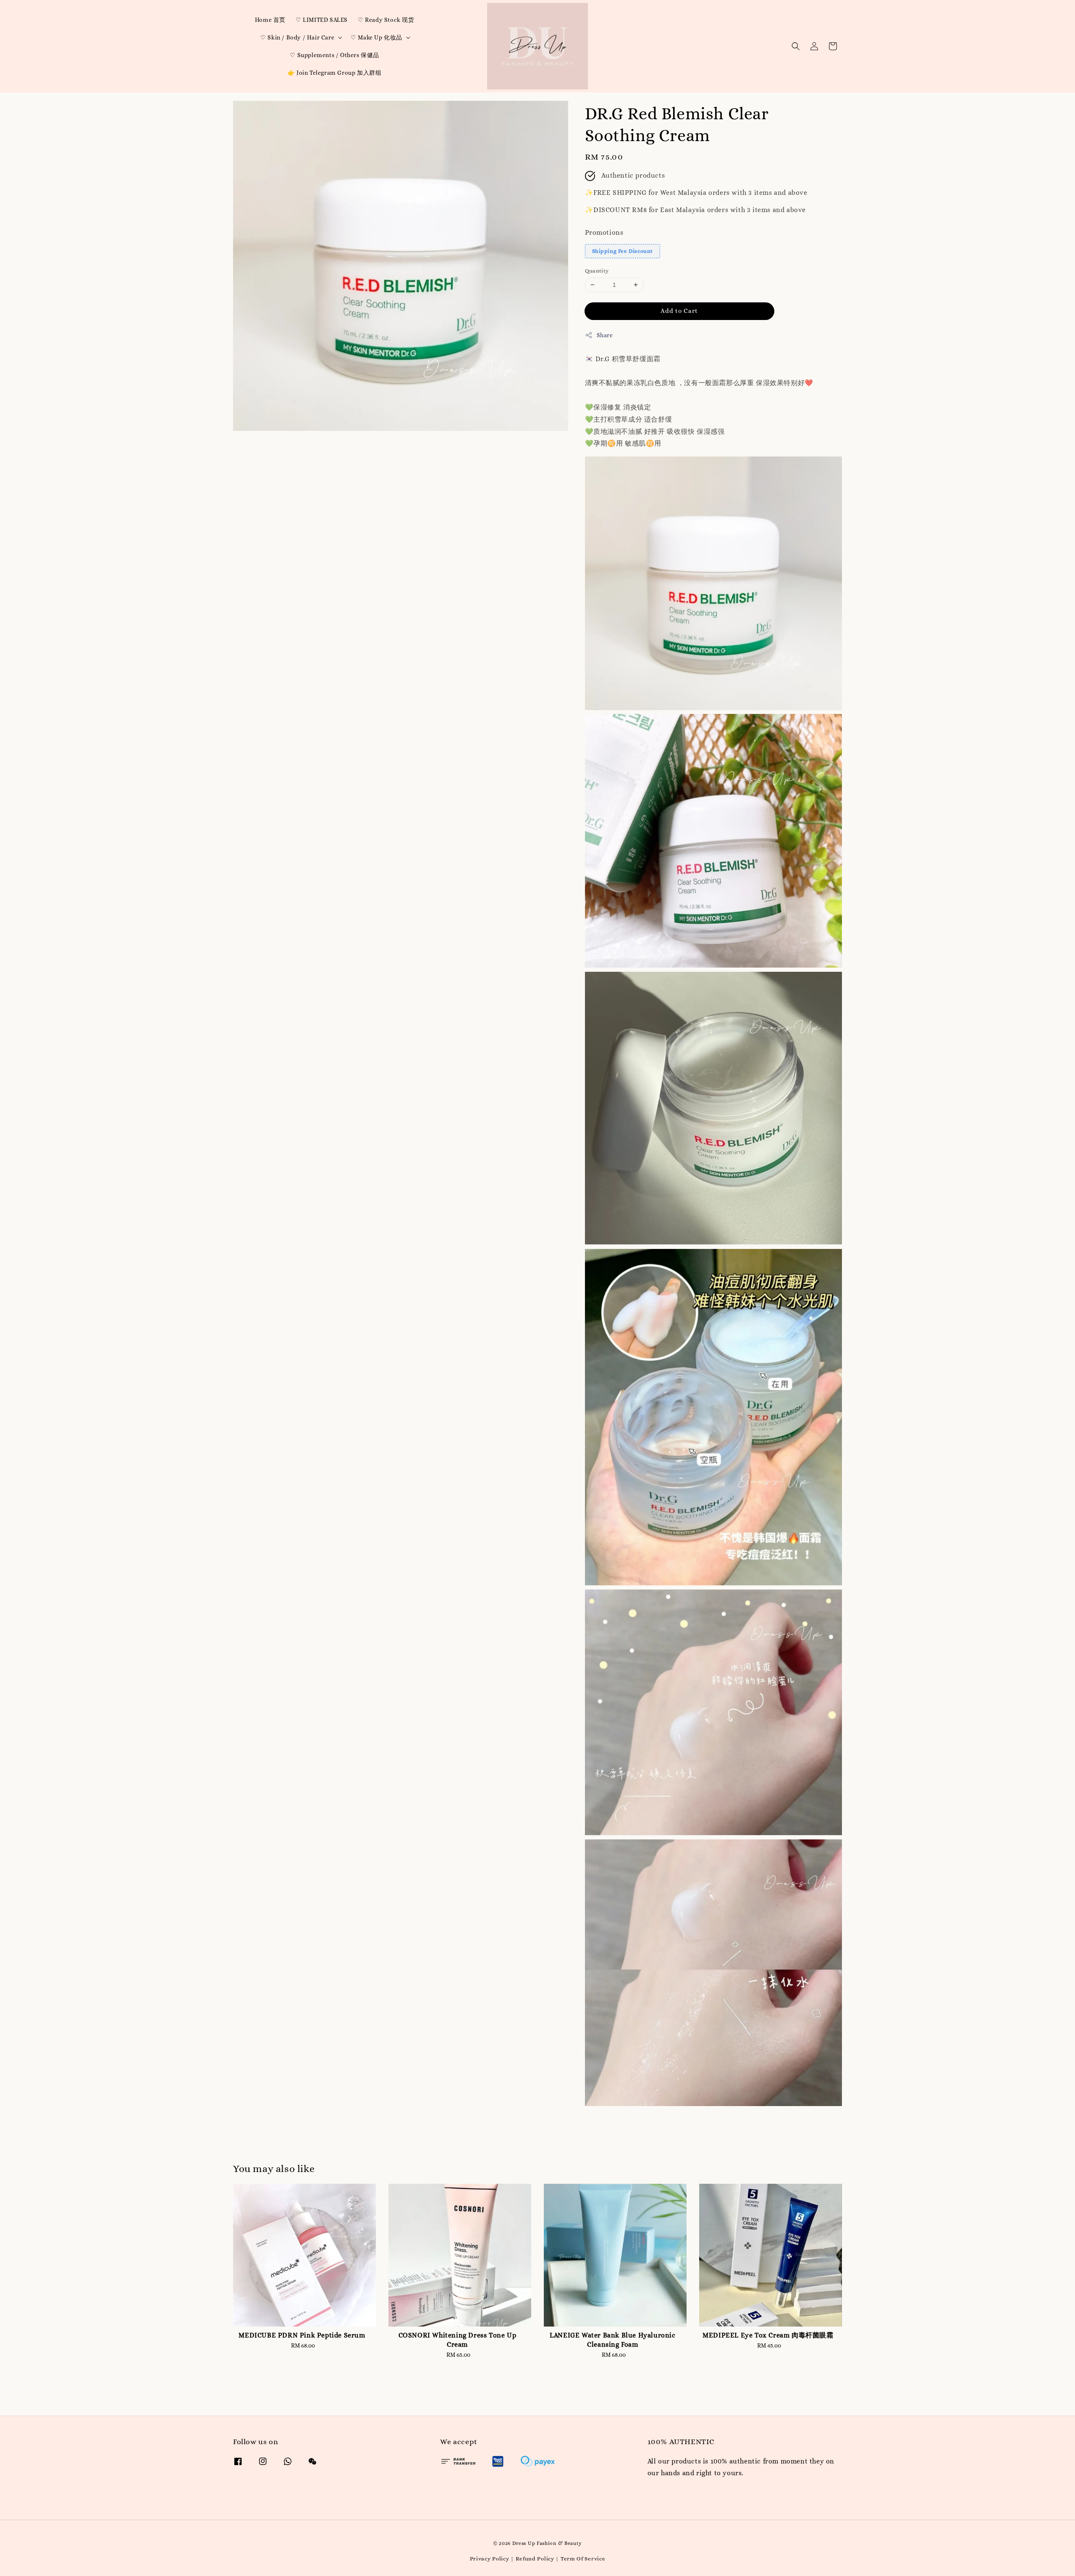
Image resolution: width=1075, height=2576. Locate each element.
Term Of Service (583, 2559)
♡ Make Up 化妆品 (376, 37)
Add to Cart (679, 311)
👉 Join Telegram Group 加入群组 (335, 73)
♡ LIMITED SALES (322, 20)
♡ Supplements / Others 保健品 (334, 55)
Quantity (597, 271)
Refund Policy (535, 2559)
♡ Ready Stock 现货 (386, 20)
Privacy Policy (490, 2559)
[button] (796, 46)
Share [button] (605, 335)
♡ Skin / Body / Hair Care (297, 37)
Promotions (604, 232)
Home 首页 (270, 20)
